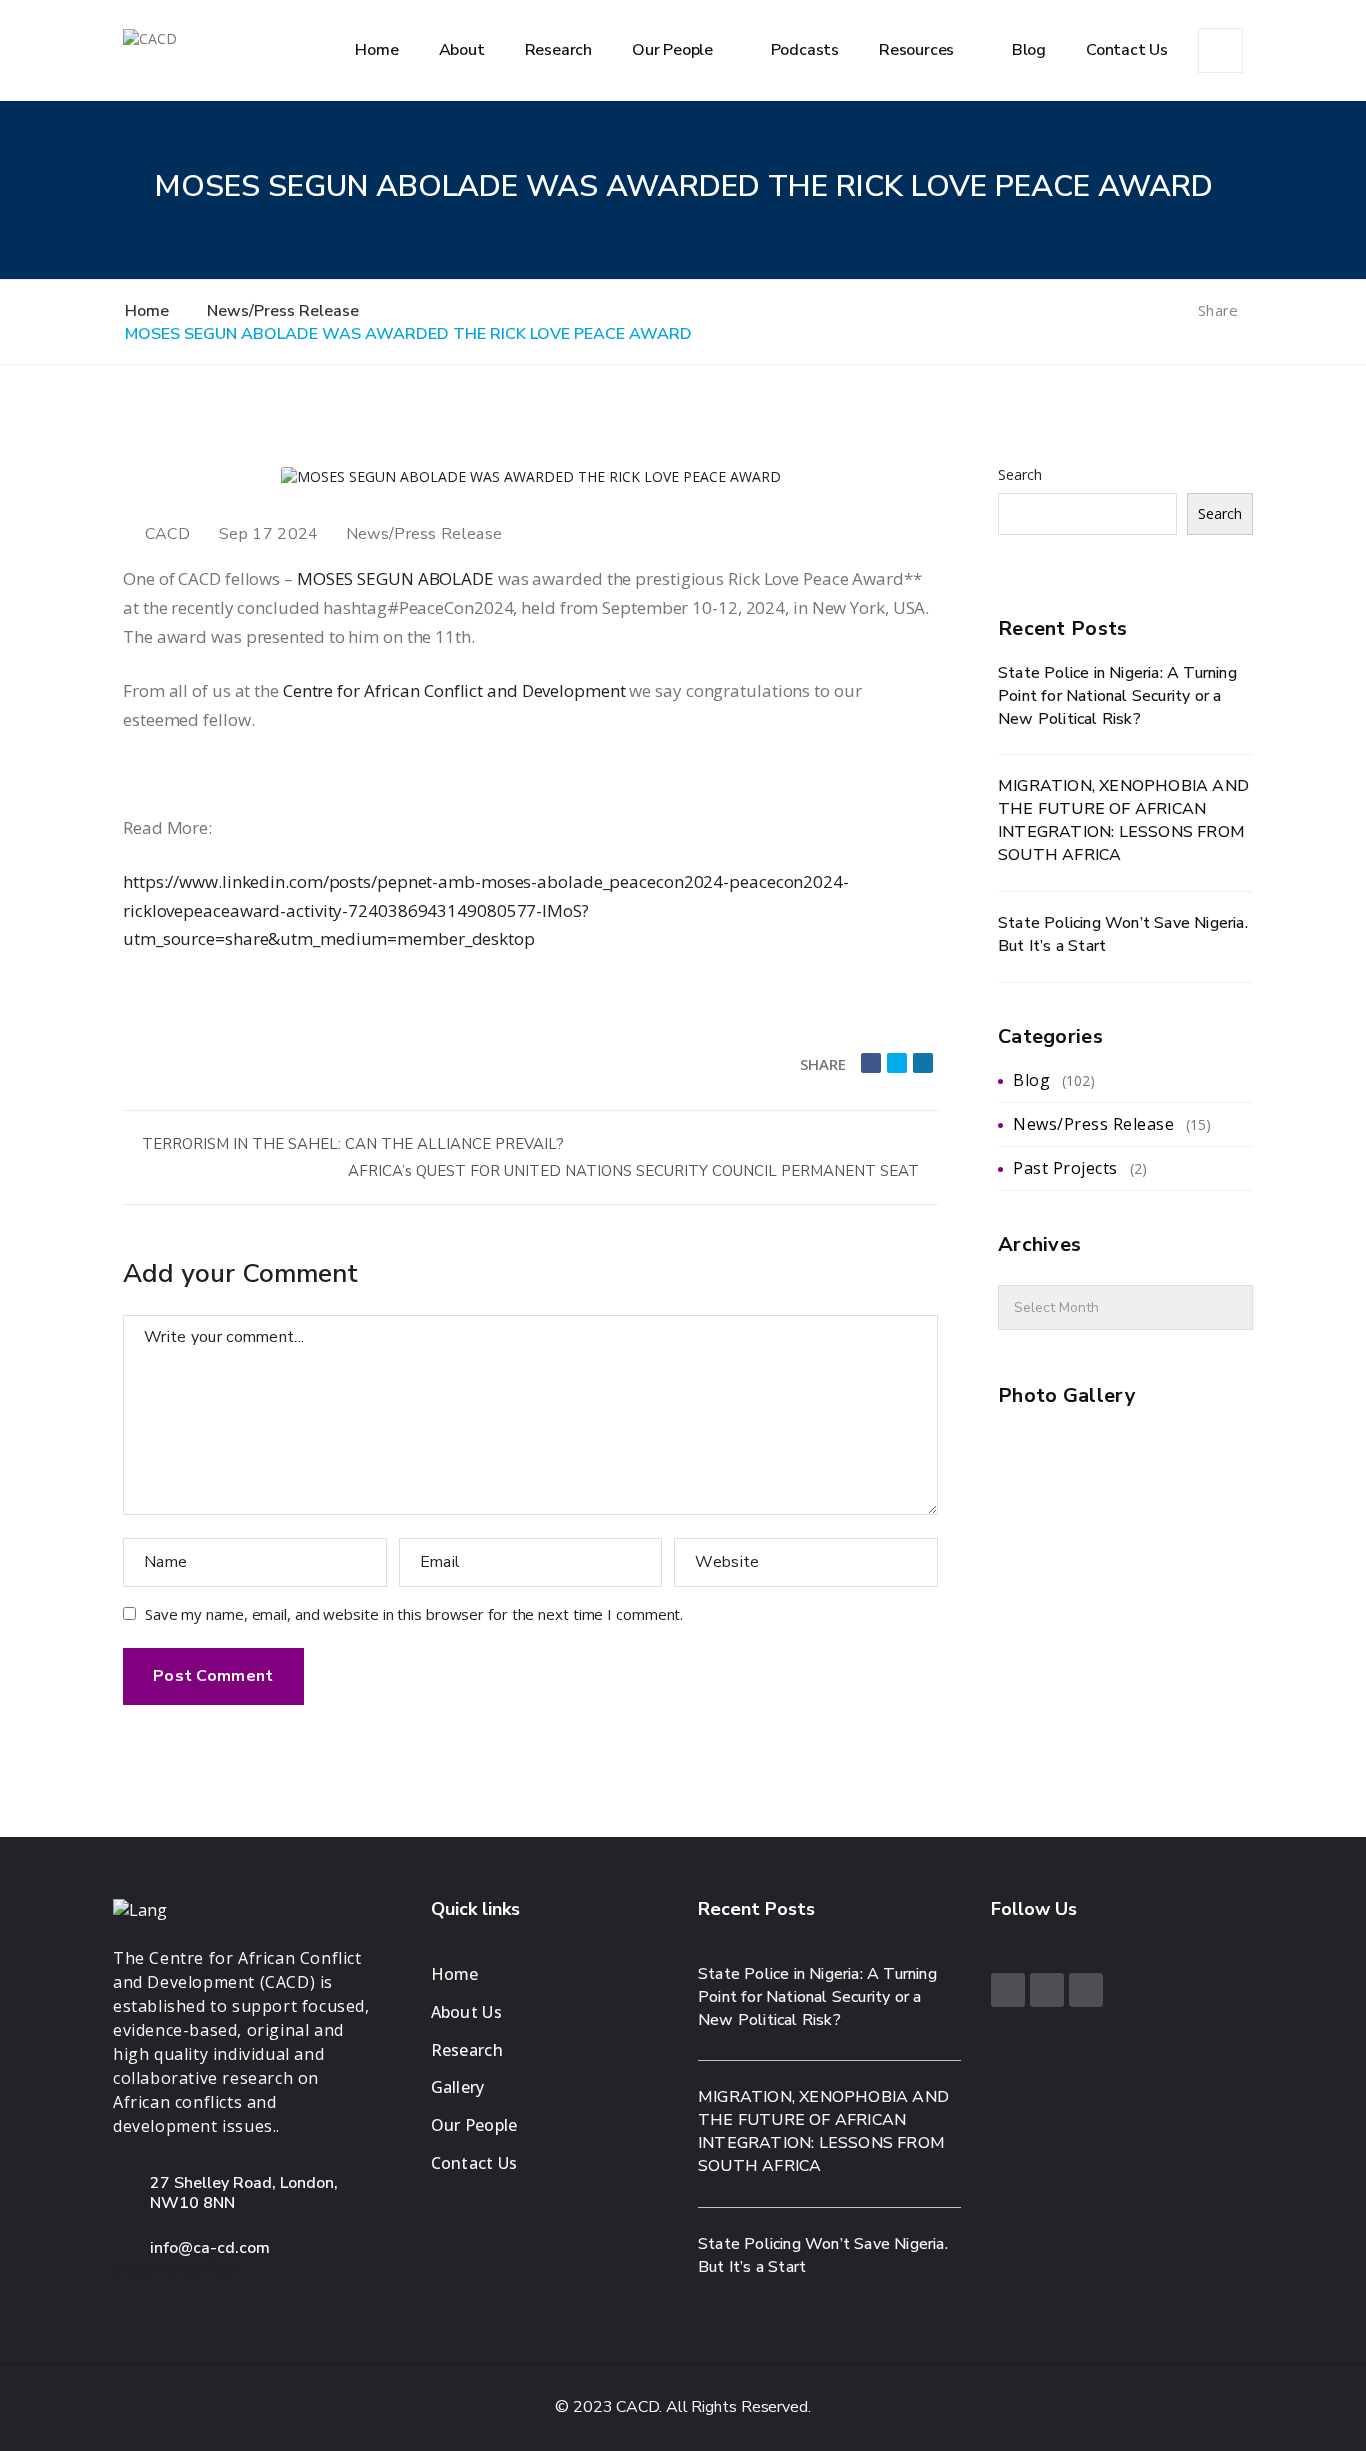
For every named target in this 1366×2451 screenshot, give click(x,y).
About (462, 50)
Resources (918, 50)
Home (376, 50)
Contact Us (1127, 50)
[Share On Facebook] (871, 1063)
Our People (674, 50)
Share (1219, 310)
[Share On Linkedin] (923, 1063)
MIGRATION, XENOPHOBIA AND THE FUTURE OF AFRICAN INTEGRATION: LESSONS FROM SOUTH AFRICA (1123, 820)
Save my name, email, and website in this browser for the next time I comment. (414, 1614)
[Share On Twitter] (897, 1063)
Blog (1029, 50)
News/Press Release (424, 534)
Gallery (458, 2087)
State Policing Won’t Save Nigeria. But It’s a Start (1123, 934)
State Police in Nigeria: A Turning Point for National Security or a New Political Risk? (1117, 696)
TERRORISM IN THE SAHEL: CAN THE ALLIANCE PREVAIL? (351, 1144)
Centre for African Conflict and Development (454, 690)
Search (1020, 474)
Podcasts (805, 50)
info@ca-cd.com (210, 2248)
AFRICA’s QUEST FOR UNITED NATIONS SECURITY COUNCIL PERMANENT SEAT (635, 1171)
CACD (167, 534)
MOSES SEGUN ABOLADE (395, 578)
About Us (466, 2012)
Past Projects (1065, 1168)
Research (558, 50)
